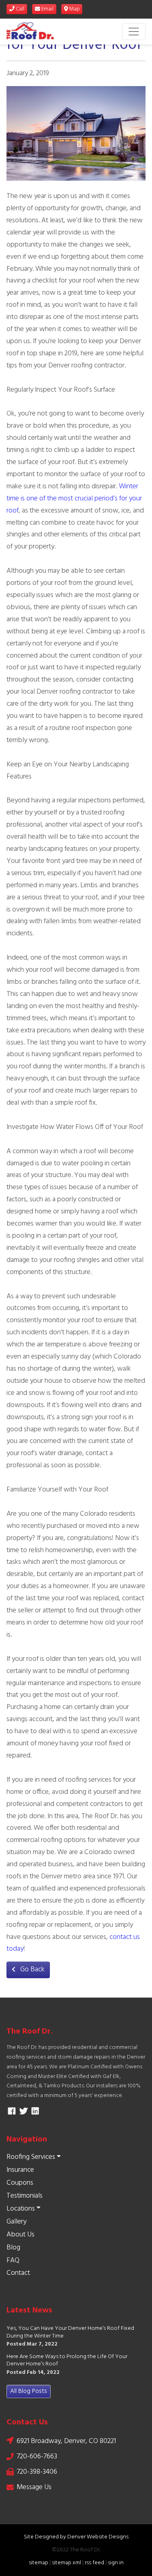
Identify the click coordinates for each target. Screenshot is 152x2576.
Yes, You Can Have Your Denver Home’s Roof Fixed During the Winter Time (70, 2332)
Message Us (34, 2487)
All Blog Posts (29, 2391)
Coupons (20, 2183)
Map (74, 9)
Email (47, 9)
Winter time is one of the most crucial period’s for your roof (74, 499)
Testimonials (25, 2196)
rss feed (94, 2563)
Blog (13, 2248)
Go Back (32, 1969)
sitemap (39, 2563)
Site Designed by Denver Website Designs (76, 2537)
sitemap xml (66, 2563)
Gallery (16, 2222)
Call (19, 9)
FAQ (13, 2261)
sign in (116, 2563)
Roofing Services (31, 2157)
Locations (21, 2209)
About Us (20, 2235)
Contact (18, 2273)
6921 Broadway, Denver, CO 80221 (66, 2441)
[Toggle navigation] (134, 32)
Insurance (20, 2170)
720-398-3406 (37, 2472)
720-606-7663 (37, 2457)
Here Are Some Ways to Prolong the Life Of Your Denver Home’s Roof (67, 2361)
